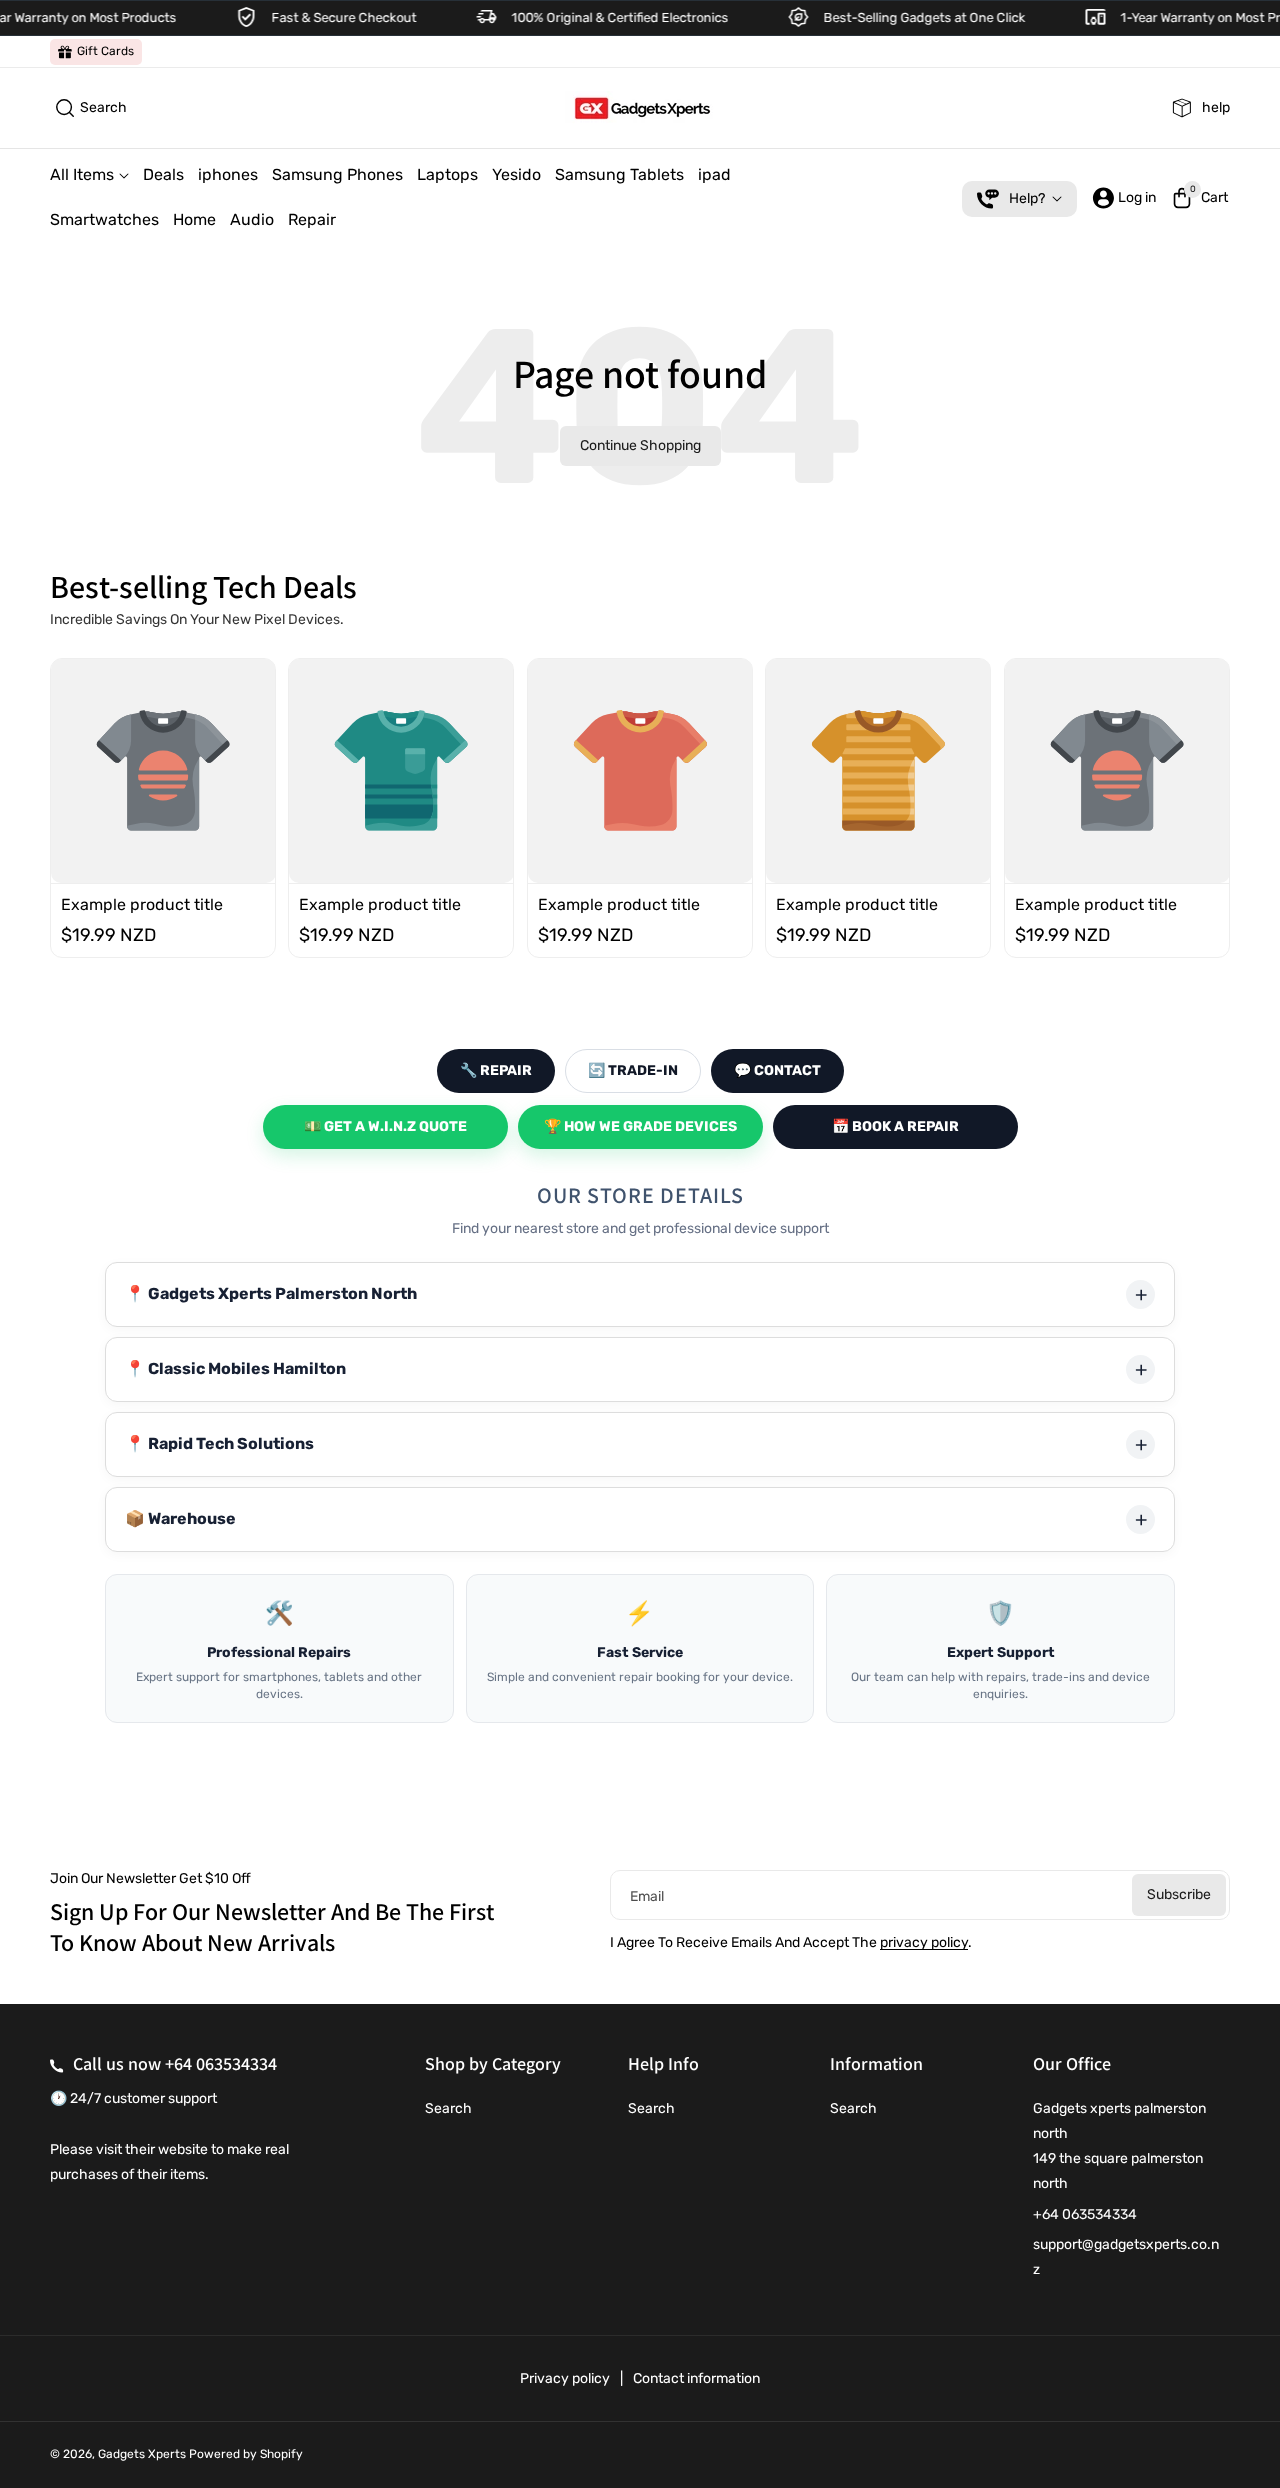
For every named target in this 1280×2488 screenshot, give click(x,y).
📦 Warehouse (180, 1518)
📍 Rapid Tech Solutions (219, 1443)
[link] (96, 52)
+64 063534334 (221, 2063)
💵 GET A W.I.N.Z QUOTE (385, 1126)
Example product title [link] (142, 903)
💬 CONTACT (777, 1070)
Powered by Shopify (246, 2454)
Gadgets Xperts (142, 2454)
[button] (88, 108)
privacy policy (924, 1942)
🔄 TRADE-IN (633, 1070)
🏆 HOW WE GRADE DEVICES (640, 1126)
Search (448, 2108)
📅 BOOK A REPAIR (895, 1126)
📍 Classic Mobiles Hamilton (235, 1368)
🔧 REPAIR (496, 1070)
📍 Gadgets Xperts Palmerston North (271, 1293)
